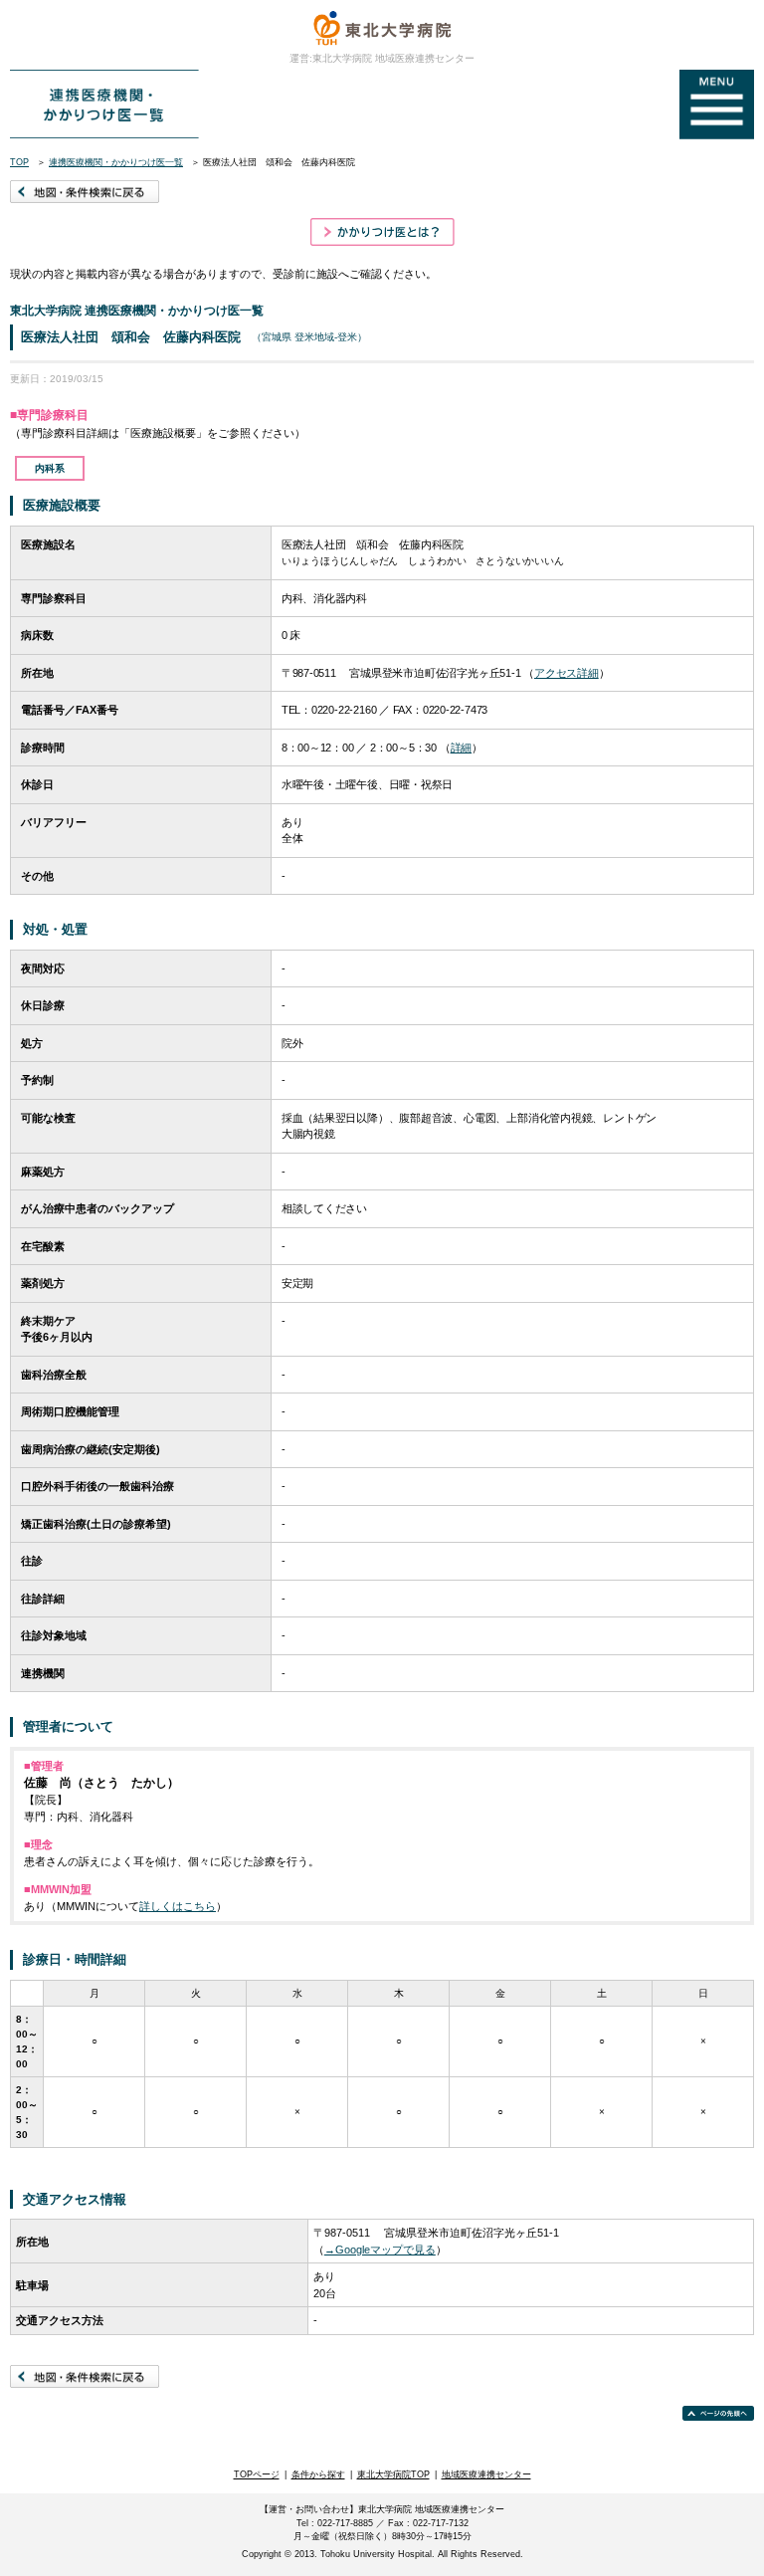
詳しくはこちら (178, 1906)
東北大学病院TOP (393, 2474)
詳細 (462, 748)
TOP (19, 162)
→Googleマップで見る (380, 2250)
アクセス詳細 (567, 673)
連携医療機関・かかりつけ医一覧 (116, 162)
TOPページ (257, 2474)
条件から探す (318, 2474)
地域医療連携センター (486, 2474)
